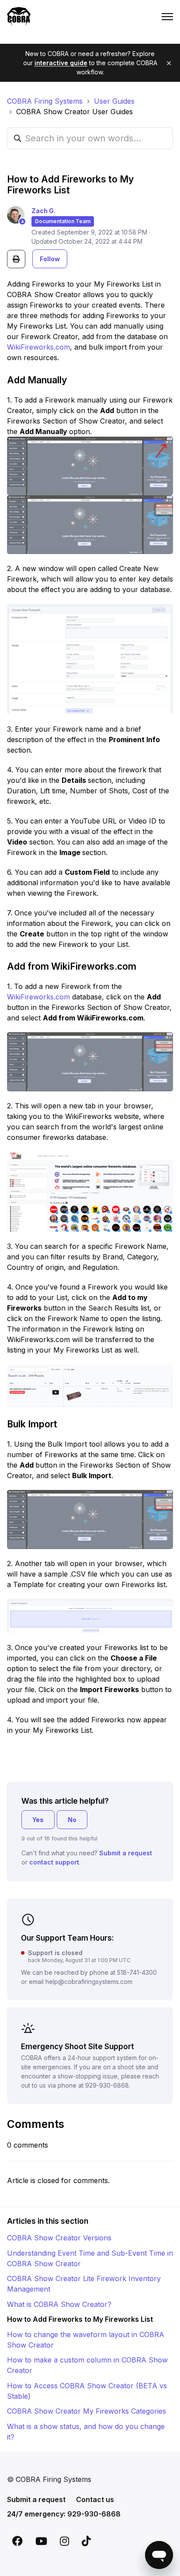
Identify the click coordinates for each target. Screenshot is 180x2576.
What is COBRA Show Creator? (59, 2304)
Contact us (95, 2499)
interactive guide (61, 63)
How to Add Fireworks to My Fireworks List (80, 2319)
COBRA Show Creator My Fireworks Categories (87, 2411)
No (72, 1820)
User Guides (114, 101)
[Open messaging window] (159, 2555)
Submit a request (126, 1853)
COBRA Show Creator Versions (59, 2238)
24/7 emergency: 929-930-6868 (64, 2514)
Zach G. (43, 211)
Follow (50, 259)
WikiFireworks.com (38, 347)
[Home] (19, 17)
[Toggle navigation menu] (167, 17)
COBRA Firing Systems (45, 101)
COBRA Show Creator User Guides (74, 112)
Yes (38, 1820)
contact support (54, 1862)
